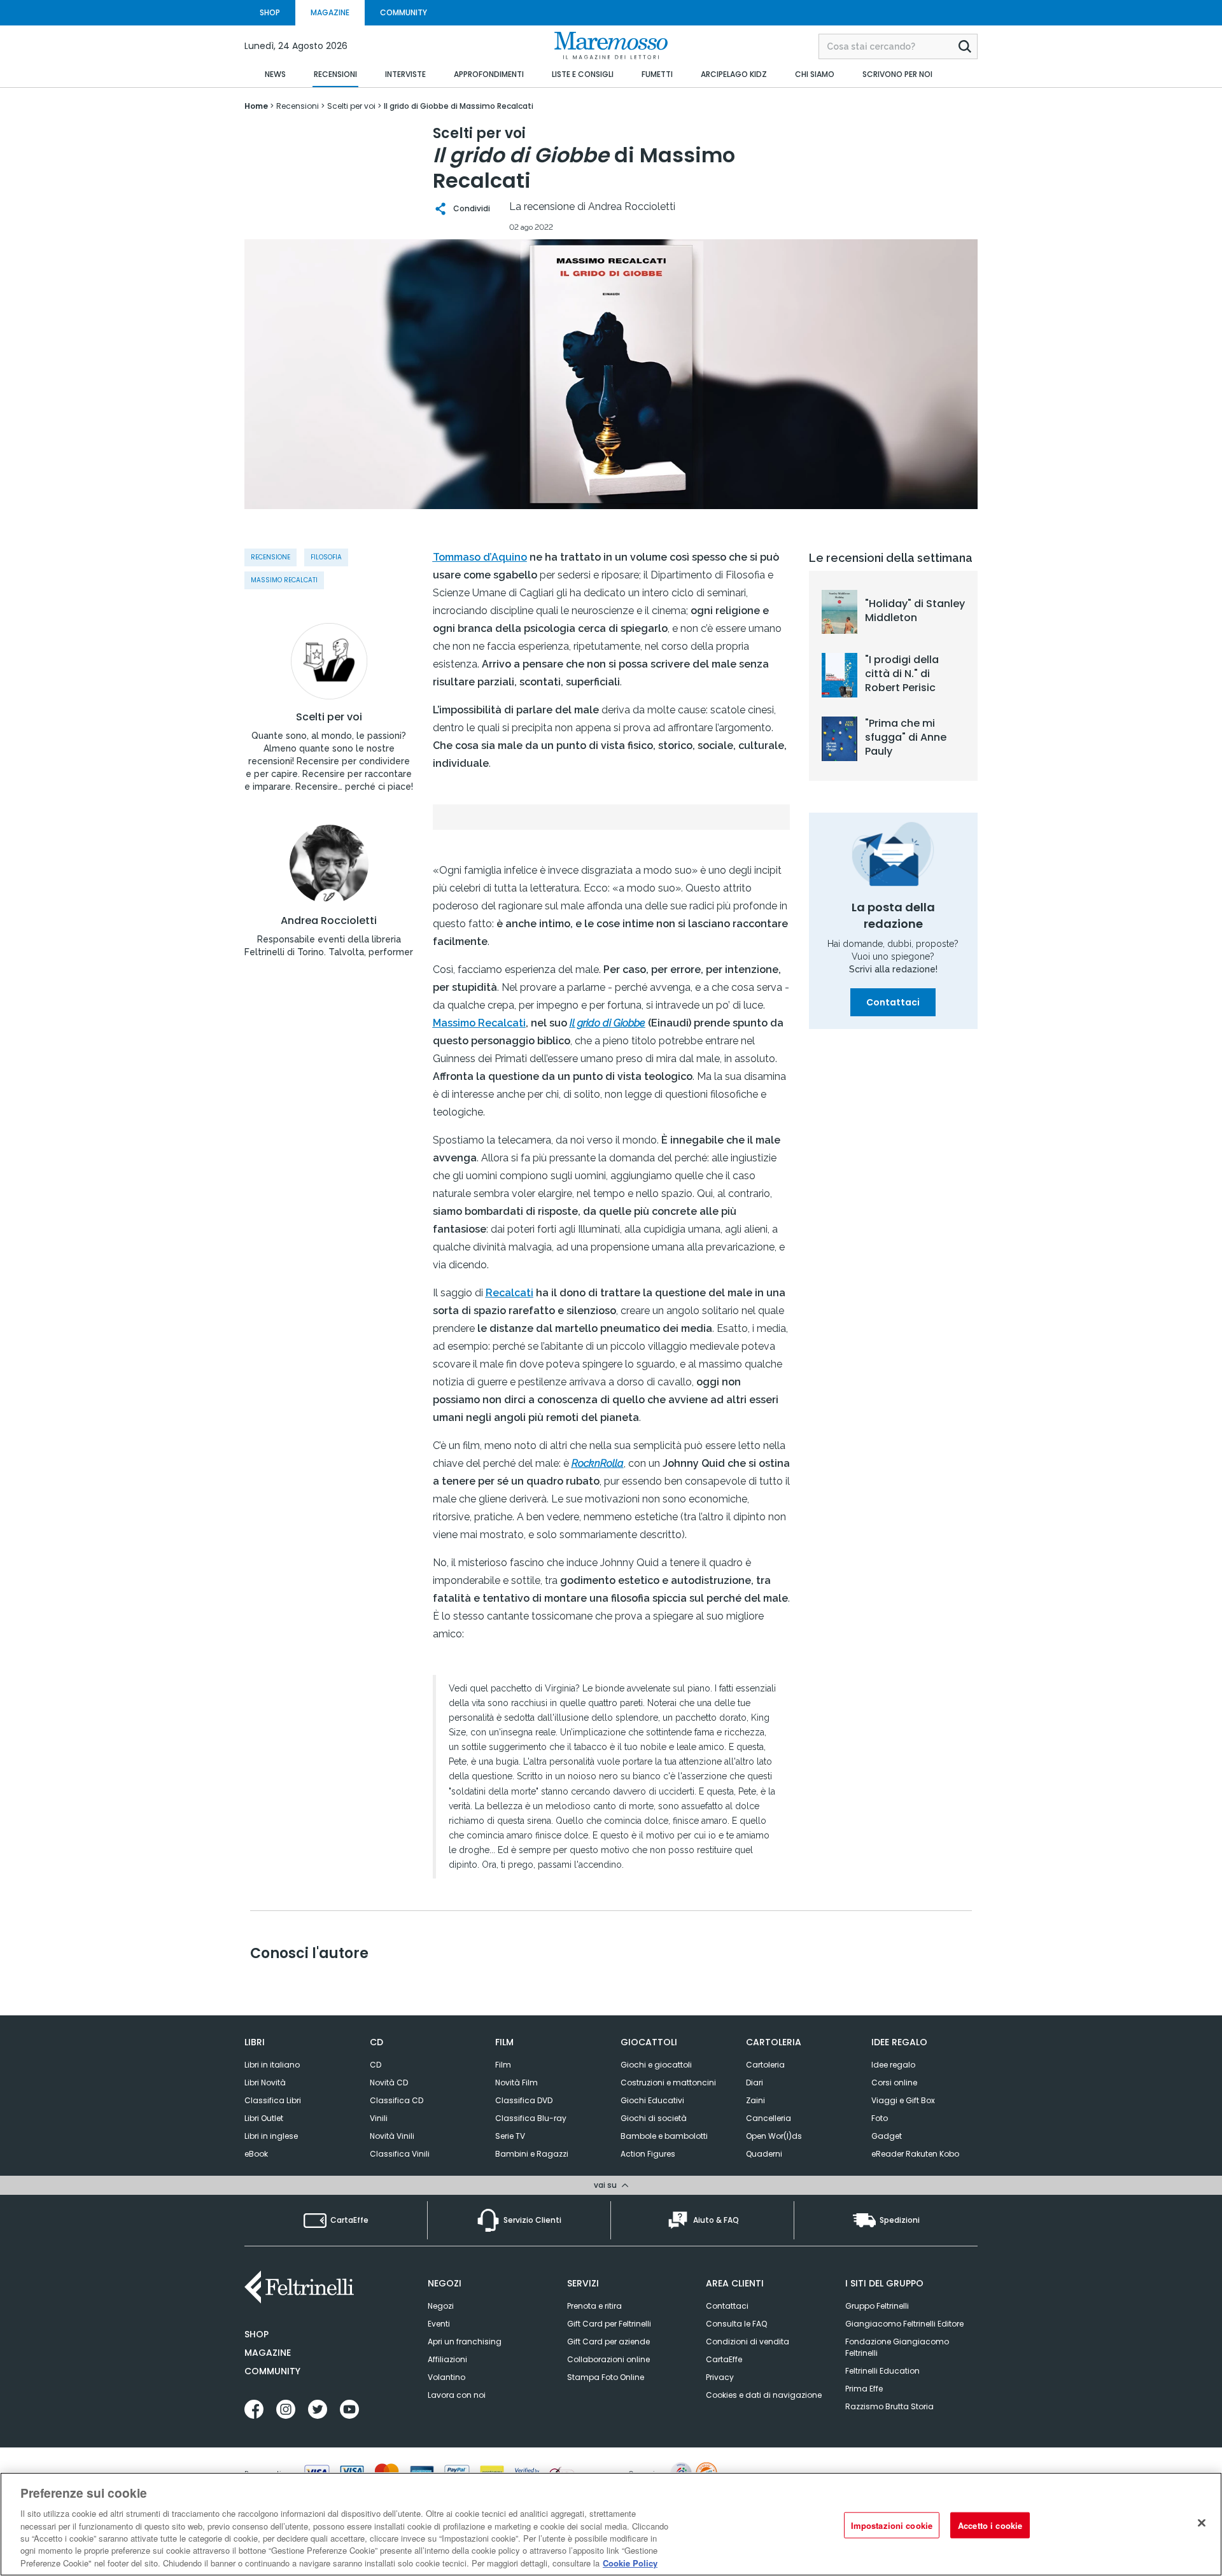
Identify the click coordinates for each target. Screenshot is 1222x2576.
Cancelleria (769, 2118)
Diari (755, 2082)
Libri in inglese (271, 2136)
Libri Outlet (264, 2118)
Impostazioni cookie (892, 2525)
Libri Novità (265, 2082)
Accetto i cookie (990, 2525)
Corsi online (894, 2082)
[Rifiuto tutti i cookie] (1202, 2523)
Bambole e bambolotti (664, 2136)
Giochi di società (654, 2118)
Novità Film (516, 2082)
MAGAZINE (330, 12)
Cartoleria (765, 2065)
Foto (880, 2118)
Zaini (755, 2100)
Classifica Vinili (400, 2154)
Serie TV (510, 2136)
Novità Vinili (392, 2136)
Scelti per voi (329, 717)
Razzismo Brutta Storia (889, 2406)
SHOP (270, 12)
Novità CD (389, 2082)
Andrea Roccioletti (329, 921)
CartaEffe (724, 2359)
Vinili (379, 2118)
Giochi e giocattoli (656, 2065)
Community (272, 2371)
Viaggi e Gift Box (903, 2100)
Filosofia (326, 557)
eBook (256, 2154)
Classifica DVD (524, 2100)
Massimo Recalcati (284, 580)
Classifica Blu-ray (531, 2118)
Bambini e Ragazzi (532, 2154)
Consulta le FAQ (736, 2324)
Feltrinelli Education (882, 2371)
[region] (611, 2524)
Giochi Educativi (652, 2100)
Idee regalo (893, 2065)
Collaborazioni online (608, 2359)
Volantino (446, 2377)
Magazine (268, 2353)
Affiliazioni (447, 2359)
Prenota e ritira (594, 2306)
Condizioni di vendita (748, 2341)
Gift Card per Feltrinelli (609, 2324)
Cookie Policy (630, 2563)
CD (376, 2065)
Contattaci (893, 1002)
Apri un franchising (465, 2341)
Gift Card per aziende (608, 2341)
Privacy (720, 2377)
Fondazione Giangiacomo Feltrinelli (897, 2347)
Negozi (441, 2306)
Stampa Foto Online (606, 2377)
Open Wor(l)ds (774, 2136)
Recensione (270, 557)
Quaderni (764, 2154)
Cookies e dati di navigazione (764, 2395)
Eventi (439, 2324)
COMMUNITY (404, 12)
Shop (256, 2334)
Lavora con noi (457, 2395)
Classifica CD (397, 2100)
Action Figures (648, 2154)
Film (503, 2065)
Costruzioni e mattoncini (668, 2082)
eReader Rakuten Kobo (915, 2154)
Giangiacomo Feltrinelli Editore (904, 2324)
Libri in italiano (272, 2065)
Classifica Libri (273, 2100)
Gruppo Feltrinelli (877, 2306)
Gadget (887, 2136)
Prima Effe (864, 2389)
